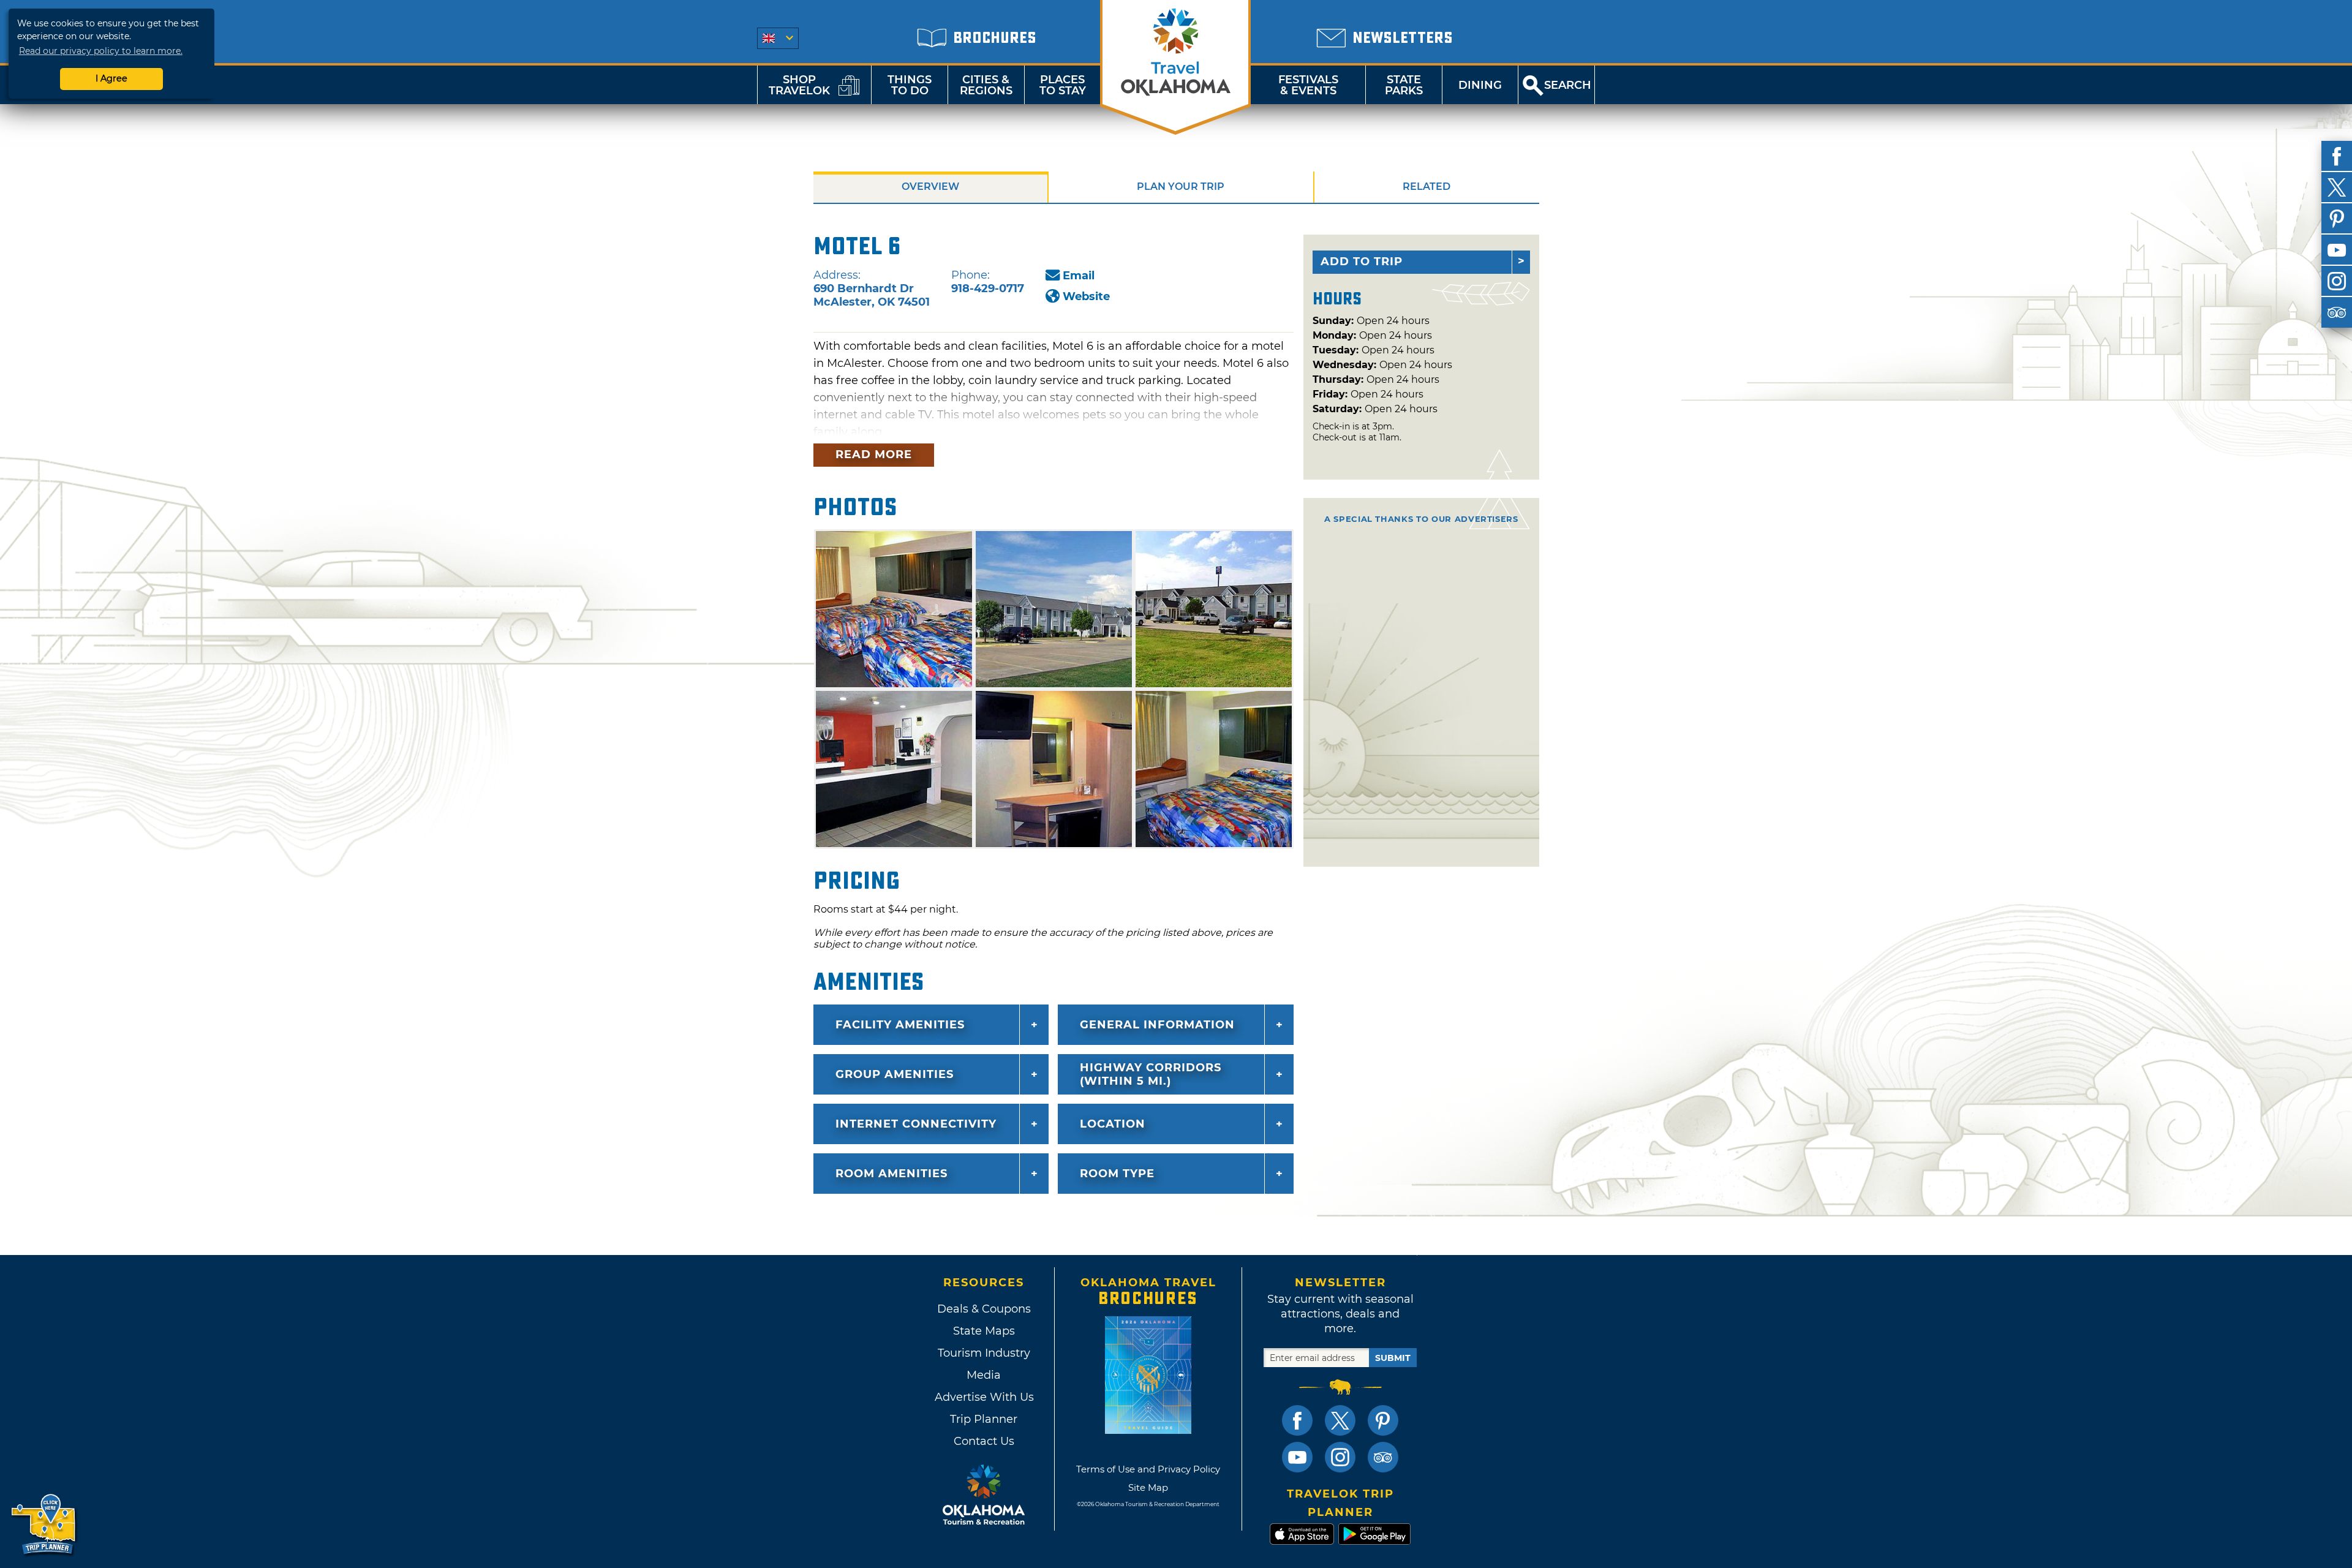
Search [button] (1568, 85)
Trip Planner (984, 1419)
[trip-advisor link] (1383, 1457)
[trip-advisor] (2337, 312)
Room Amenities (891, 1174)
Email (1079, 276)
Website (1086, 296)
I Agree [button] (111, 78)
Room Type (1117, 1174)
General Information (1157, 1025)
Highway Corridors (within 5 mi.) (1151, 1074)
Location (1113, 1124)
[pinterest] (2337, 219)
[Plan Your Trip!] (44, 1525)
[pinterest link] (1383, 1420)
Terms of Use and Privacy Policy (1148, 1469)
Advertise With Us (984, 1397)
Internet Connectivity (916, 1124)
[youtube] (2337, 250)
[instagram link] (1340, 1457)
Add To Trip (1362, 262)
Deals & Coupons (984, 1309)
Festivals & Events (1308, 85)
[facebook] (2337, 156)
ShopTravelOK (799, 85)
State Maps (984, 1331)
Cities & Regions (986, 85)
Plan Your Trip (1181, 187)
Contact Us (984, 1441)
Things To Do (910, 85)
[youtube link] (1297, 1457)
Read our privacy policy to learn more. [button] (101, 51)
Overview (930, 187)
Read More (874, 454)
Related (1427, 187)
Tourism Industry (984, 1353)
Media (984, 1375)
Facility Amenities (900, 1025)
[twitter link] (1340, 1420)
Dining (1480, 85)
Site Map (1148, 1487)
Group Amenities (895, 1074)
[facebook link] (1297, 1420)
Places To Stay (1063, 85)
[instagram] (2337, 281)
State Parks (1404, 85)
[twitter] (2337, 187)
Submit (1393, 1358)
